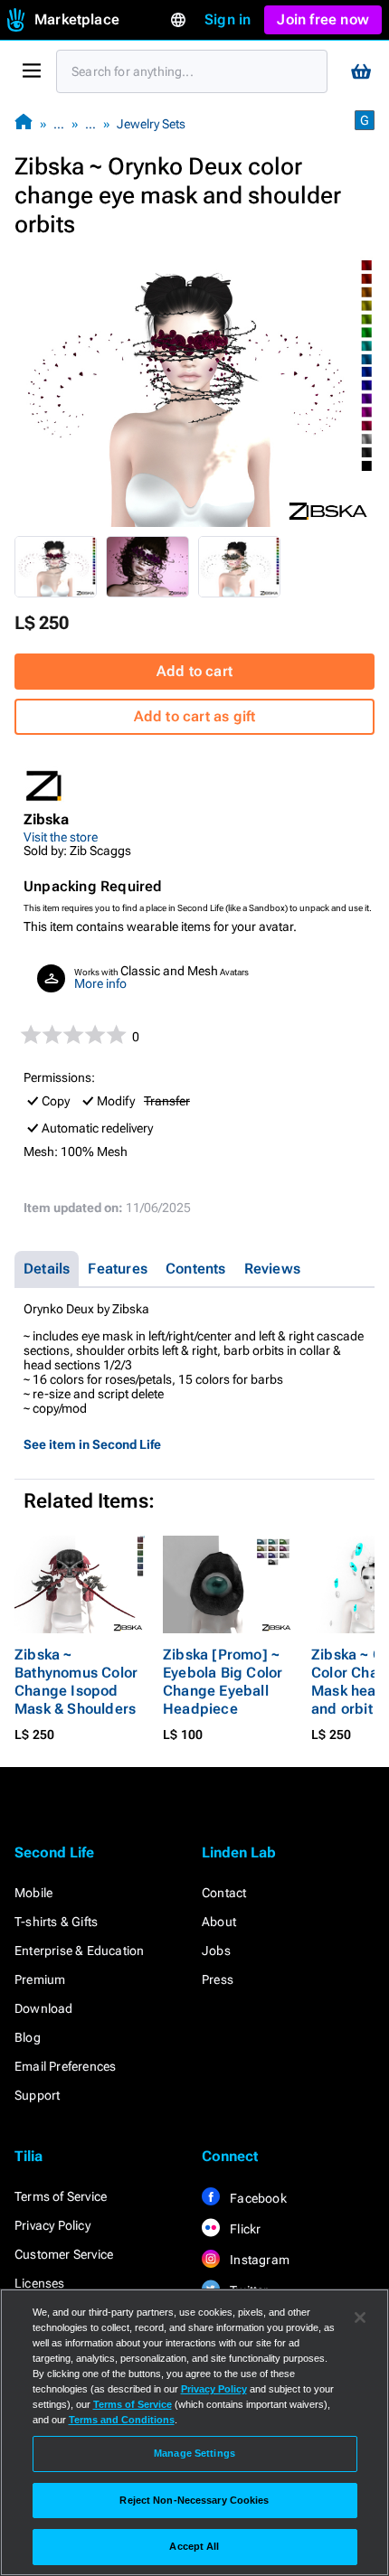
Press (218, 1979)
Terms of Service (61, 2196)
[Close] (360, 2317)
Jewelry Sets (151, 124)
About (219, 1922)
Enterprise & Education (79, 1951)
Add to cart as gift (195, 716)
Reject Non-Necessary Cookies (194, 2500)
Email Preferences (65, 2066)
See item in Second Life (92, 1444)
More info (100, 983)
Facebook (257, 2198)
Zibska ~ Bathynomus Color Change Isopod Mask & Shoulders (76, 1682)
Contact (224, 1893)
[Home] (24, 123)
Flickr (244, 2229)
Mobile (33, 1893)
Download (44, 2008)
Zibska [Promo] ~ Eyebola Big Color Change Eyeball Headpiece (223, 1682)
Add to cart (194, 671)
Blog (28, 2037)
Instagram (258, 2260)
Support (37, 2095)
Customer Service (64, 2254)
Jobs (216, 1951)
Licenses (40, 2283)
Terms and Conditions (122, 2420)
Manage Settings (194, 2453)
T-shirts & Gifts (56, 1922)
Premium (40, 1979)
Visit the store (61, 837)
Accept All (194, 2546)
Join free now (323, 19)
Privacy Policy (52, 2225)
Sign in (228, 19)
